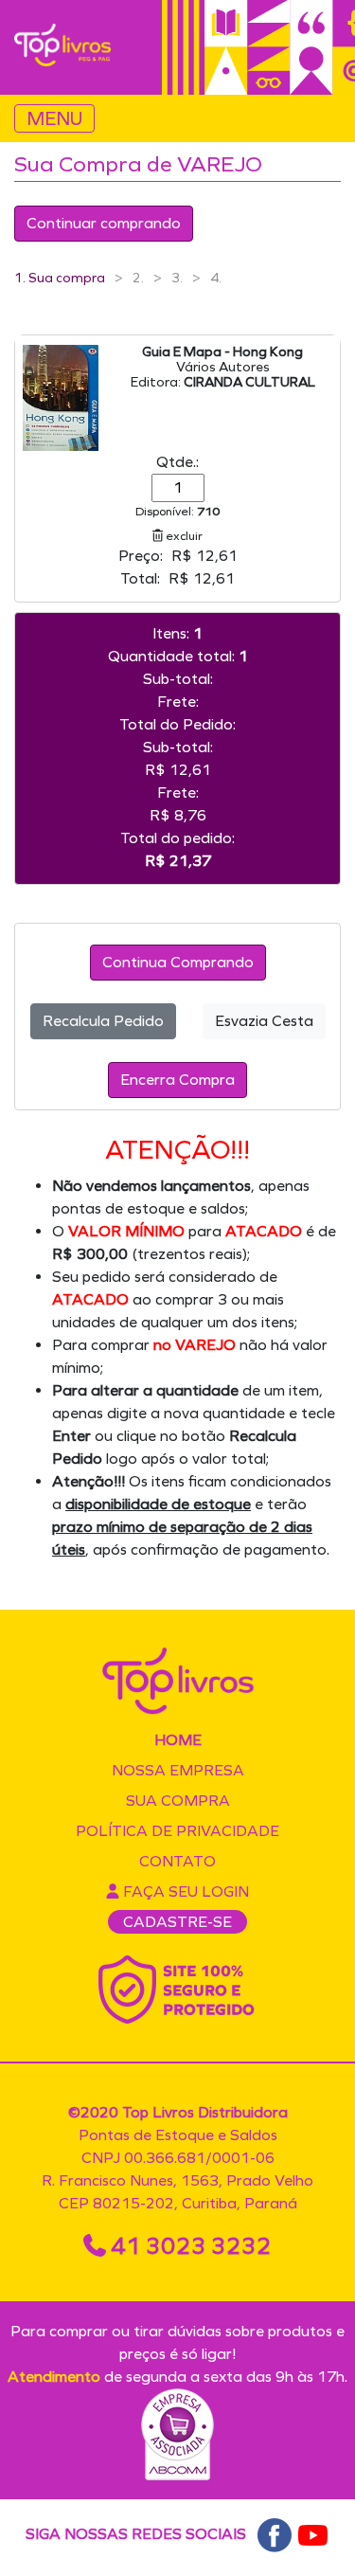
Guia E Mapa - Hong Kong (222, 352)
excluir (183, 536)
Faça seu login (184, 1891)
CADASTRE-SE (177, 1922)
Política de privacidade (177, 1831)
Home (178, 1740)
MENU (54, 118)
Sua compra (178, 1801)
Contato (177, 1861)
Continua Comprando (178, 962)
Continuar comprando (104, 223)
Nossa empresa (178, 1770)
